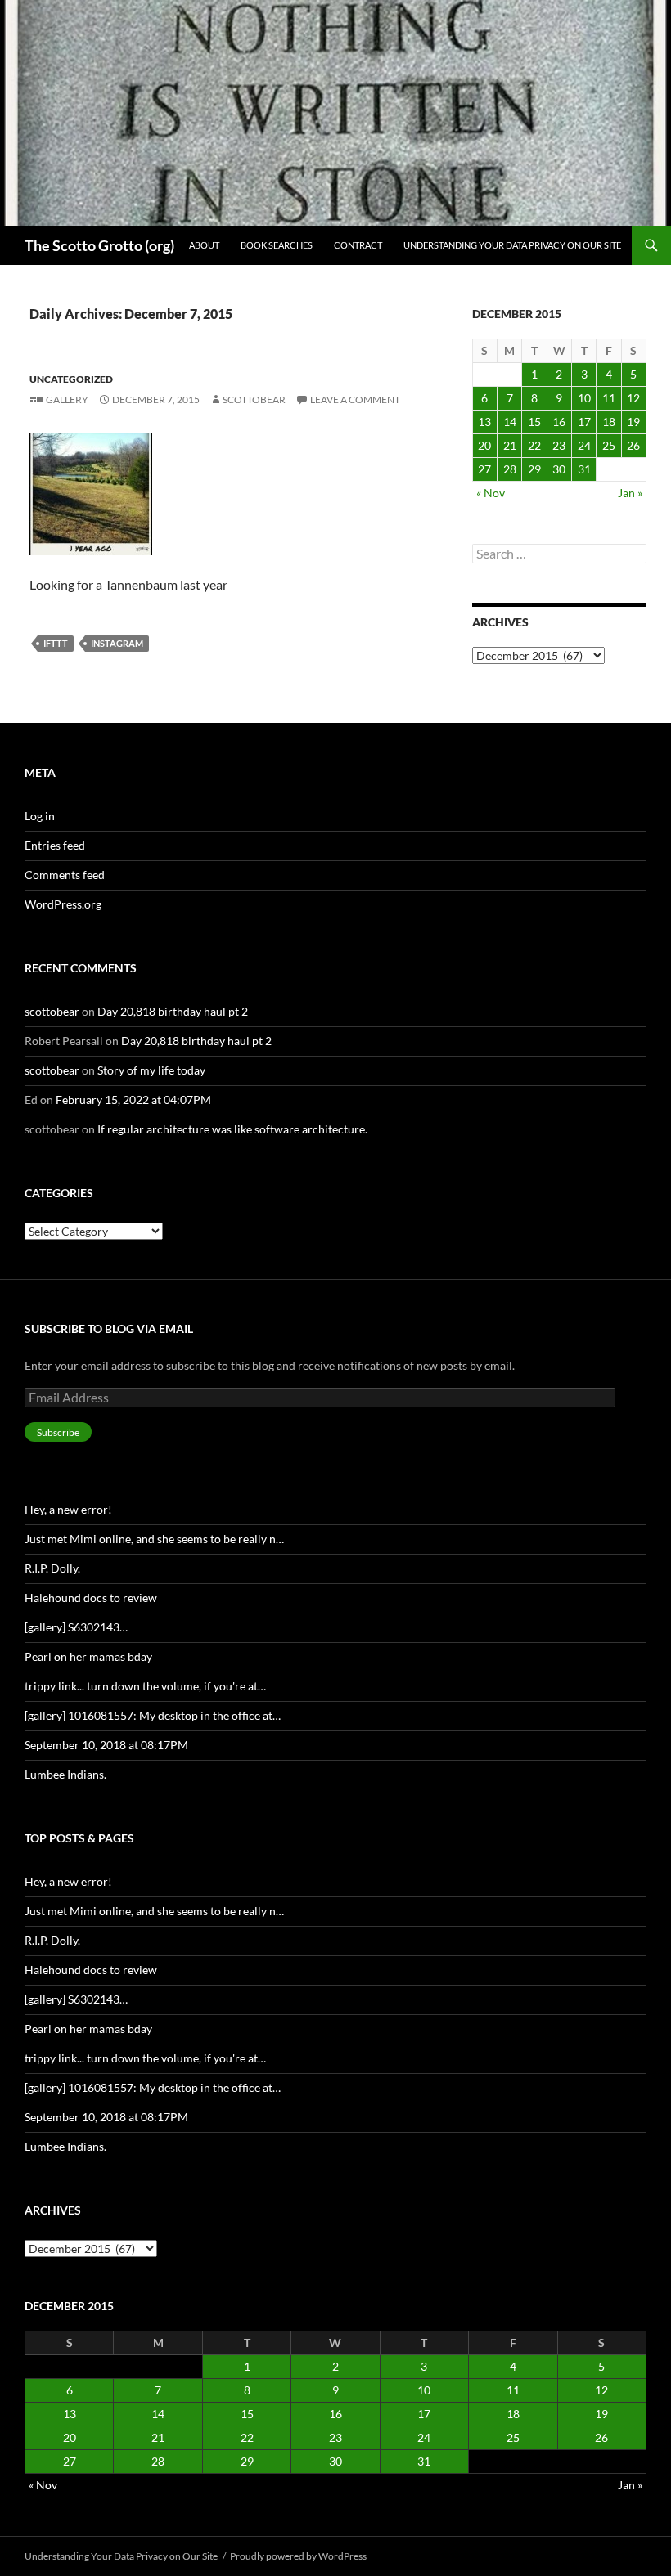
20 (484, 445)
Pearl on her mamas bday (88, 1656)
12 (633, 398)
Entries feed (55, 845)
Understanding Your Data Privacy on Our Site (512, 245)
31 (584, 469)
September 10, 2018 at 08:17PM (106, 1745)
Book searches (277, 245)
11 (609, 398)
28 (510, 469)
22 (534, 445)
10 (584, 398)
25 (609, 445)
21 (510, 445)
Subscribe (58, 1432)
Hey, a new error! (68, 1509)
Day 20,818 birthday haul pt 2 (173, 1011)
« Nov (491, 493)
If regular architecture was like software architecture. (232, 1129)
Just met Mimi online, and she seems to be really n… (154, 1539)
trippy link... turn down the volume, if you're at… (145, 1686)
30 (559, 469)
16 (559, 422)
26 (633, 445)
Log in (40, 816)
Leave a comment (355, 399)
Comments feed (65, 875)
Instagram (117, 643)
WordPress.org (63, 904)
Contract (358, 245)
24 (584, 445)
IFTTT (56, 643)
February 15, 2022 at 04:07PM (133, 1100)
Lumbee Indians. (65, 1774)
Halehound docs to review (91, 1598)
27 (484, 469)
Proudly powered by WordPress (298, 2556)
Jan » (630, 493)
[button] (91, 494)
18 (609, 422)
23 (559, 445)
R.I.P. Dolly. (52, 1568)
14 (510, 422)
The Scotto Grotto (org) (99, 245)
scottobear (254, 399)
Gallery (67, 399)
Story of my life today (151, 1070)
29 (534, 469)
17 (584, 422)
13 (484, 422)
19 (633, 422)
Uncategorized (71, 379)
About (204, 245)
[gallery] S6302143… (76, 1627)
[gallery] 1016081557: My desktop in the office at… (153, 1715)
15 (534, 422)
